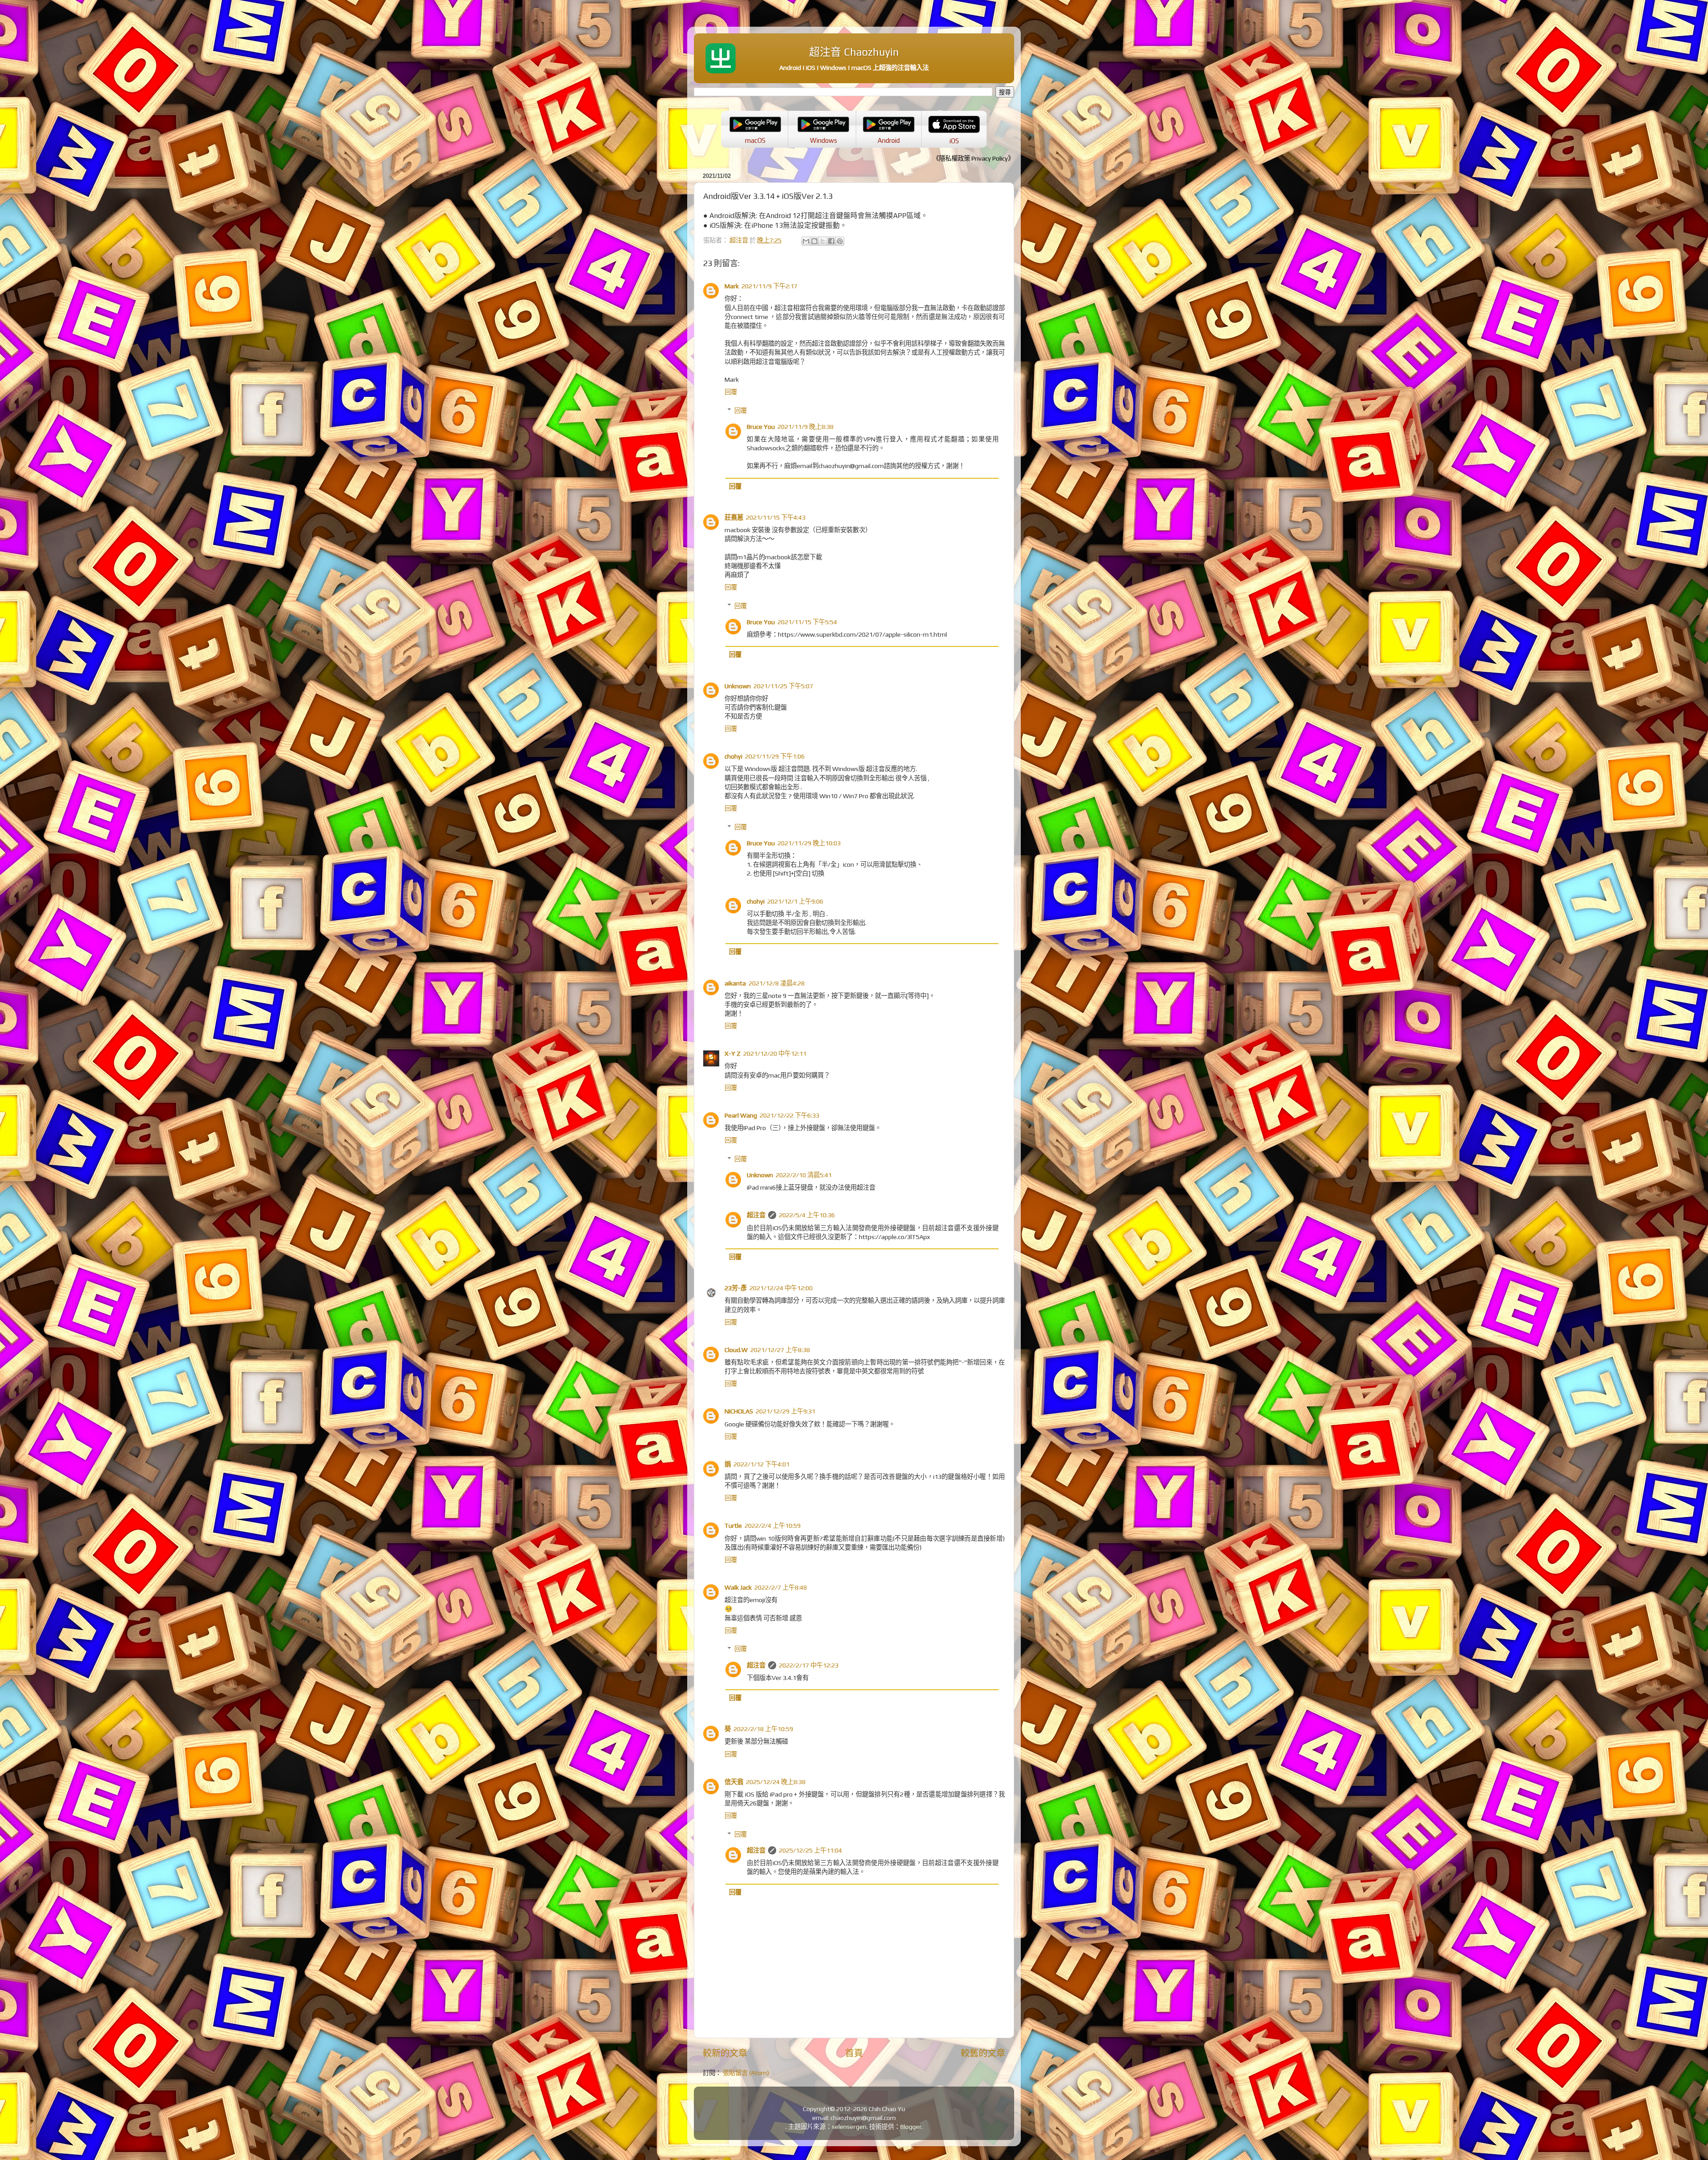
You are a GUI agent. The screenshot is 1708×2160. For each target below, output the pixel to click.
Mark (732, 286)
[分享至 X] (823, 241)
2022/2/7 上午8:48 (781, 1587)
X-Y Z (733, 1054)
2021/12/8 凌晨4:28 (777, 983)
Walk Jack (738, 1587)
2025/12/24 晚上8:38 (776, 1782)
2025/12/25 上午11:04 (810, 1850)
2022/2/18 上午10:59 (763, 1729)
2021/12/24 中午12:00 (781, 1288)
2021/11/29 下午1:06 (775, 756)
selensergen (849, 2127)
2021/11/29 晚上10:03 (809, 843)
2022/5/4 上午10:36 (807, 1215)
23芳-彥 (736, 1288)
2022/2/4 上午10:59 (773, 1526)
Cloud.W (736, 1350)
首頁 (854, 2053)
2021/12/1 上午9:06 (795, 901)
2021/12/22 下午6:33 (790, 1115)
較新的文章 (725, 2053)
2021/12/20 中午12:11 (775, 1054)
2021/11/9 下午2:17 (769, 286)
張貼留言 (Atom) (746, 2073)
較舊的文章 (983, 2053)
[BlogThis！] (814, 241)
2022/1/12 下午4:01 (761, 1464)
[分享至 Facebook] (831, 241)
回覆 (731, 392)
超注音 (756, 1215)
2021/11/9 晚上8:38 (806, 427)
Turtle (733, 1526)
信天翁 (734, 1782)
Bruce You (761, 427)
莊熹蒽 (734, 517)
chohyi (733, 756)
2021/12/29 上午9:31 (786, 1411)
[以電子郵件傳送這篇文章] (806, 241)
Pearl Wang (741, 1115)
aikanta (735, 983)
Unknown (738, 686)
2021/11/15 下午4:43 (776, 517)
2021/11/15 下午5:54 (807, 622)
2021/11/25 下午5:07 (783, 686)
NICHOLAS (739, 1411)
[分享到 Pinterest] (840, 241)
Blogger (911, 2127)
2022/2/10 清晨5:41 (804, 1175)
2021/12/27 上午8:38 (780, 1350)
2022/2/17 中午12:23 (809, 1665)
